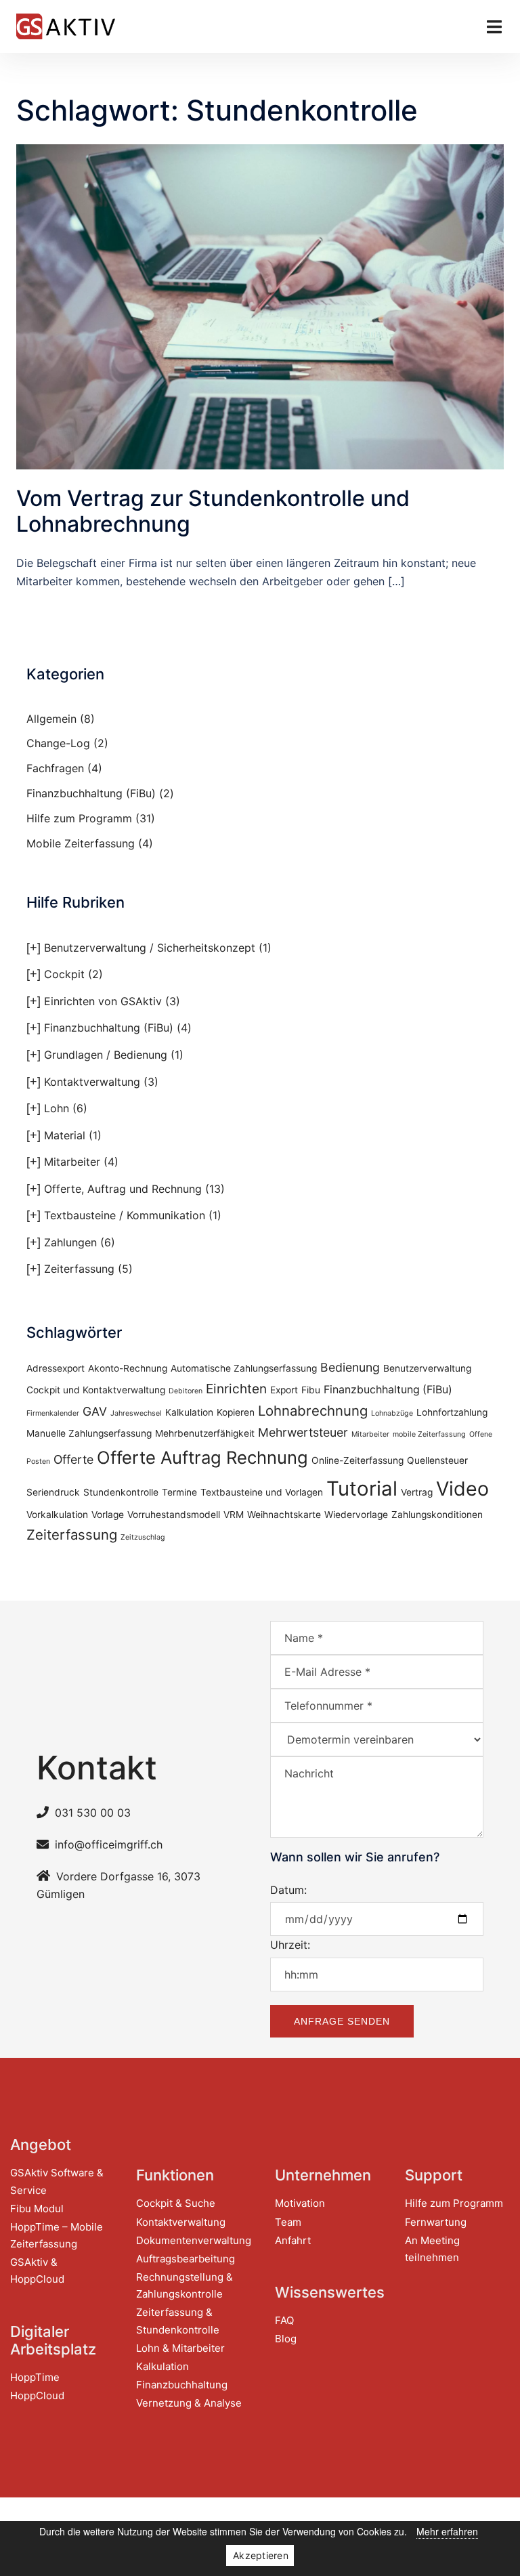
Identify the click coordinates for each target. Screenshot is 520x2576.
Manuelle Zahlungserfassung (89, 1433)
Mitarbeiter (72, 1162)
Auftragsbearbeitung (186, 2259)
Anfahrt (293, 2240)
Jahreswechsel (136, 1413)
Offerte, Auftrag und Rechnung (123, 1189)
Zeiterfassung (79, 1269)
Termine (179, 1492)
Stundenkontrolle (121, 1492)
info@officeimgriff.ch (109, 1844)
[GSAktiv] (66, 25)
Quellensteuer (437, 1460)
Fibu (311, 1390)
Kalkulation (189, 1412)
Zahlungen (70, 1242)
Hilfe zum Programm (454, 2203)
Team (288, 2222)
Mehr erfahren (447, 2531)
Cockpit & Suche (176, 2203)
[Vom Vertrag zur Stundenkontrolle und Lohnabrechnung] (260, 305)
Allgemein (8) (61, 719)
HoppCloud (37, 2395)
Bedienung (350, 1367)
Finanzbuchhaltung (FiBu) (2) (100, 793)
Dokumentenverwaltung (194, 2240)
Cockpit (64, 974)
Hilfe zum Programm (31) (91, 818)
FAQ (284, 2320)
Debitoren (186, 1391)
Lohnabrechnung (313, 1411)
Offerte (73, 1459)
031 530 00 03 (93, 1813)
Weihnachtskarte (284, 1515)
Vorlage (108, 1515)
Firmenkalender (53, 1413)
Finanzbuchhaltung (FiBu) (109, 1028)
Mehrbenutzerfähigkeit (205, 1433)
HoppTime (35, 2377)
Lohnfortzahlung (452, 1412)
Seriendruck (53, 1492)
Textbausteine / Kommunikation (125, 1215)
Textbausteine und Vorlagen (262, 1492)
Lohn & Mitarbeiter (180, 2348)
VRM (234, 1515)
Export (284, 1390)
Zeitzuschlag (143, 1537)
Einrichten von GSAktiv (103, 1001)
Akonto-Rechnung (128, 1368)
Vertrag (417, 1492)
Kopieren (236, 1412)
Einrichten (236, 1389)
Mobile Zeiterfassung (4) (90, 843)
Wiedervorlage (356, 1515)
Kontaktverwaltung (92, 1082)
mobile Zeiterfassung (429, 1434)
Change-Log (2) (67, 743)
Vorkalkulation (57, 1515)
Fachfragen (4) (64, 768)
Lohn (57, 1108)
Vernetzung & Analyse (189, 2403)
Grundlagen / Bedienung (106, 1055)
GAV (95, 1411)
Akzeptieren (261, 2555)
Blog (286, 2339)
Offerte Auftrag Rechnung (202, 1457)
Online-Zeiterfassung (357, 1460)
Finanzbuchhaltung (182, 2385)
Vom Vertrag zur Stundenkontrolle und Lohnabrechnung (213, 511)
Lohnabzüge (392, 1413)
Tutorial (362, 1488)
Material (65, 1135)
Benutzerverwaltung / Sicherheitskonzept (150, 948)
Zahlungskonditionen (437, 1515)
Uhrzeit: (290, 1945)
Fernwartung (436, 2222)
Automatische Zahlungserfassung (244, 1368)
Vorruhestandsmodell (174, 1515)
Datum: (288, 1890)
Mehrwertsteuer (303, 1432)
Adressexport (56, 1368)
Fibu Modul (37, 2209)
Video (462, 1488)
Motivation (300, 2203)
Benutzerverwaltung (427, 1368)
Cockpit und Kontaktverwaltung (96, 1390)
